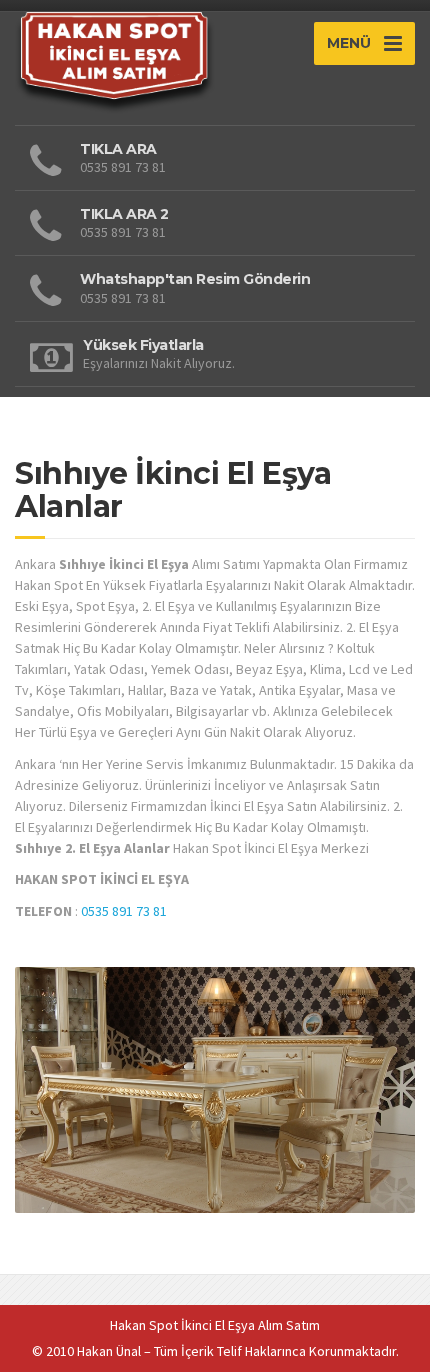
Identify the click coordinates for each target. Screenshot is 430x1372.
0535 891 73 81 (124, 911)
